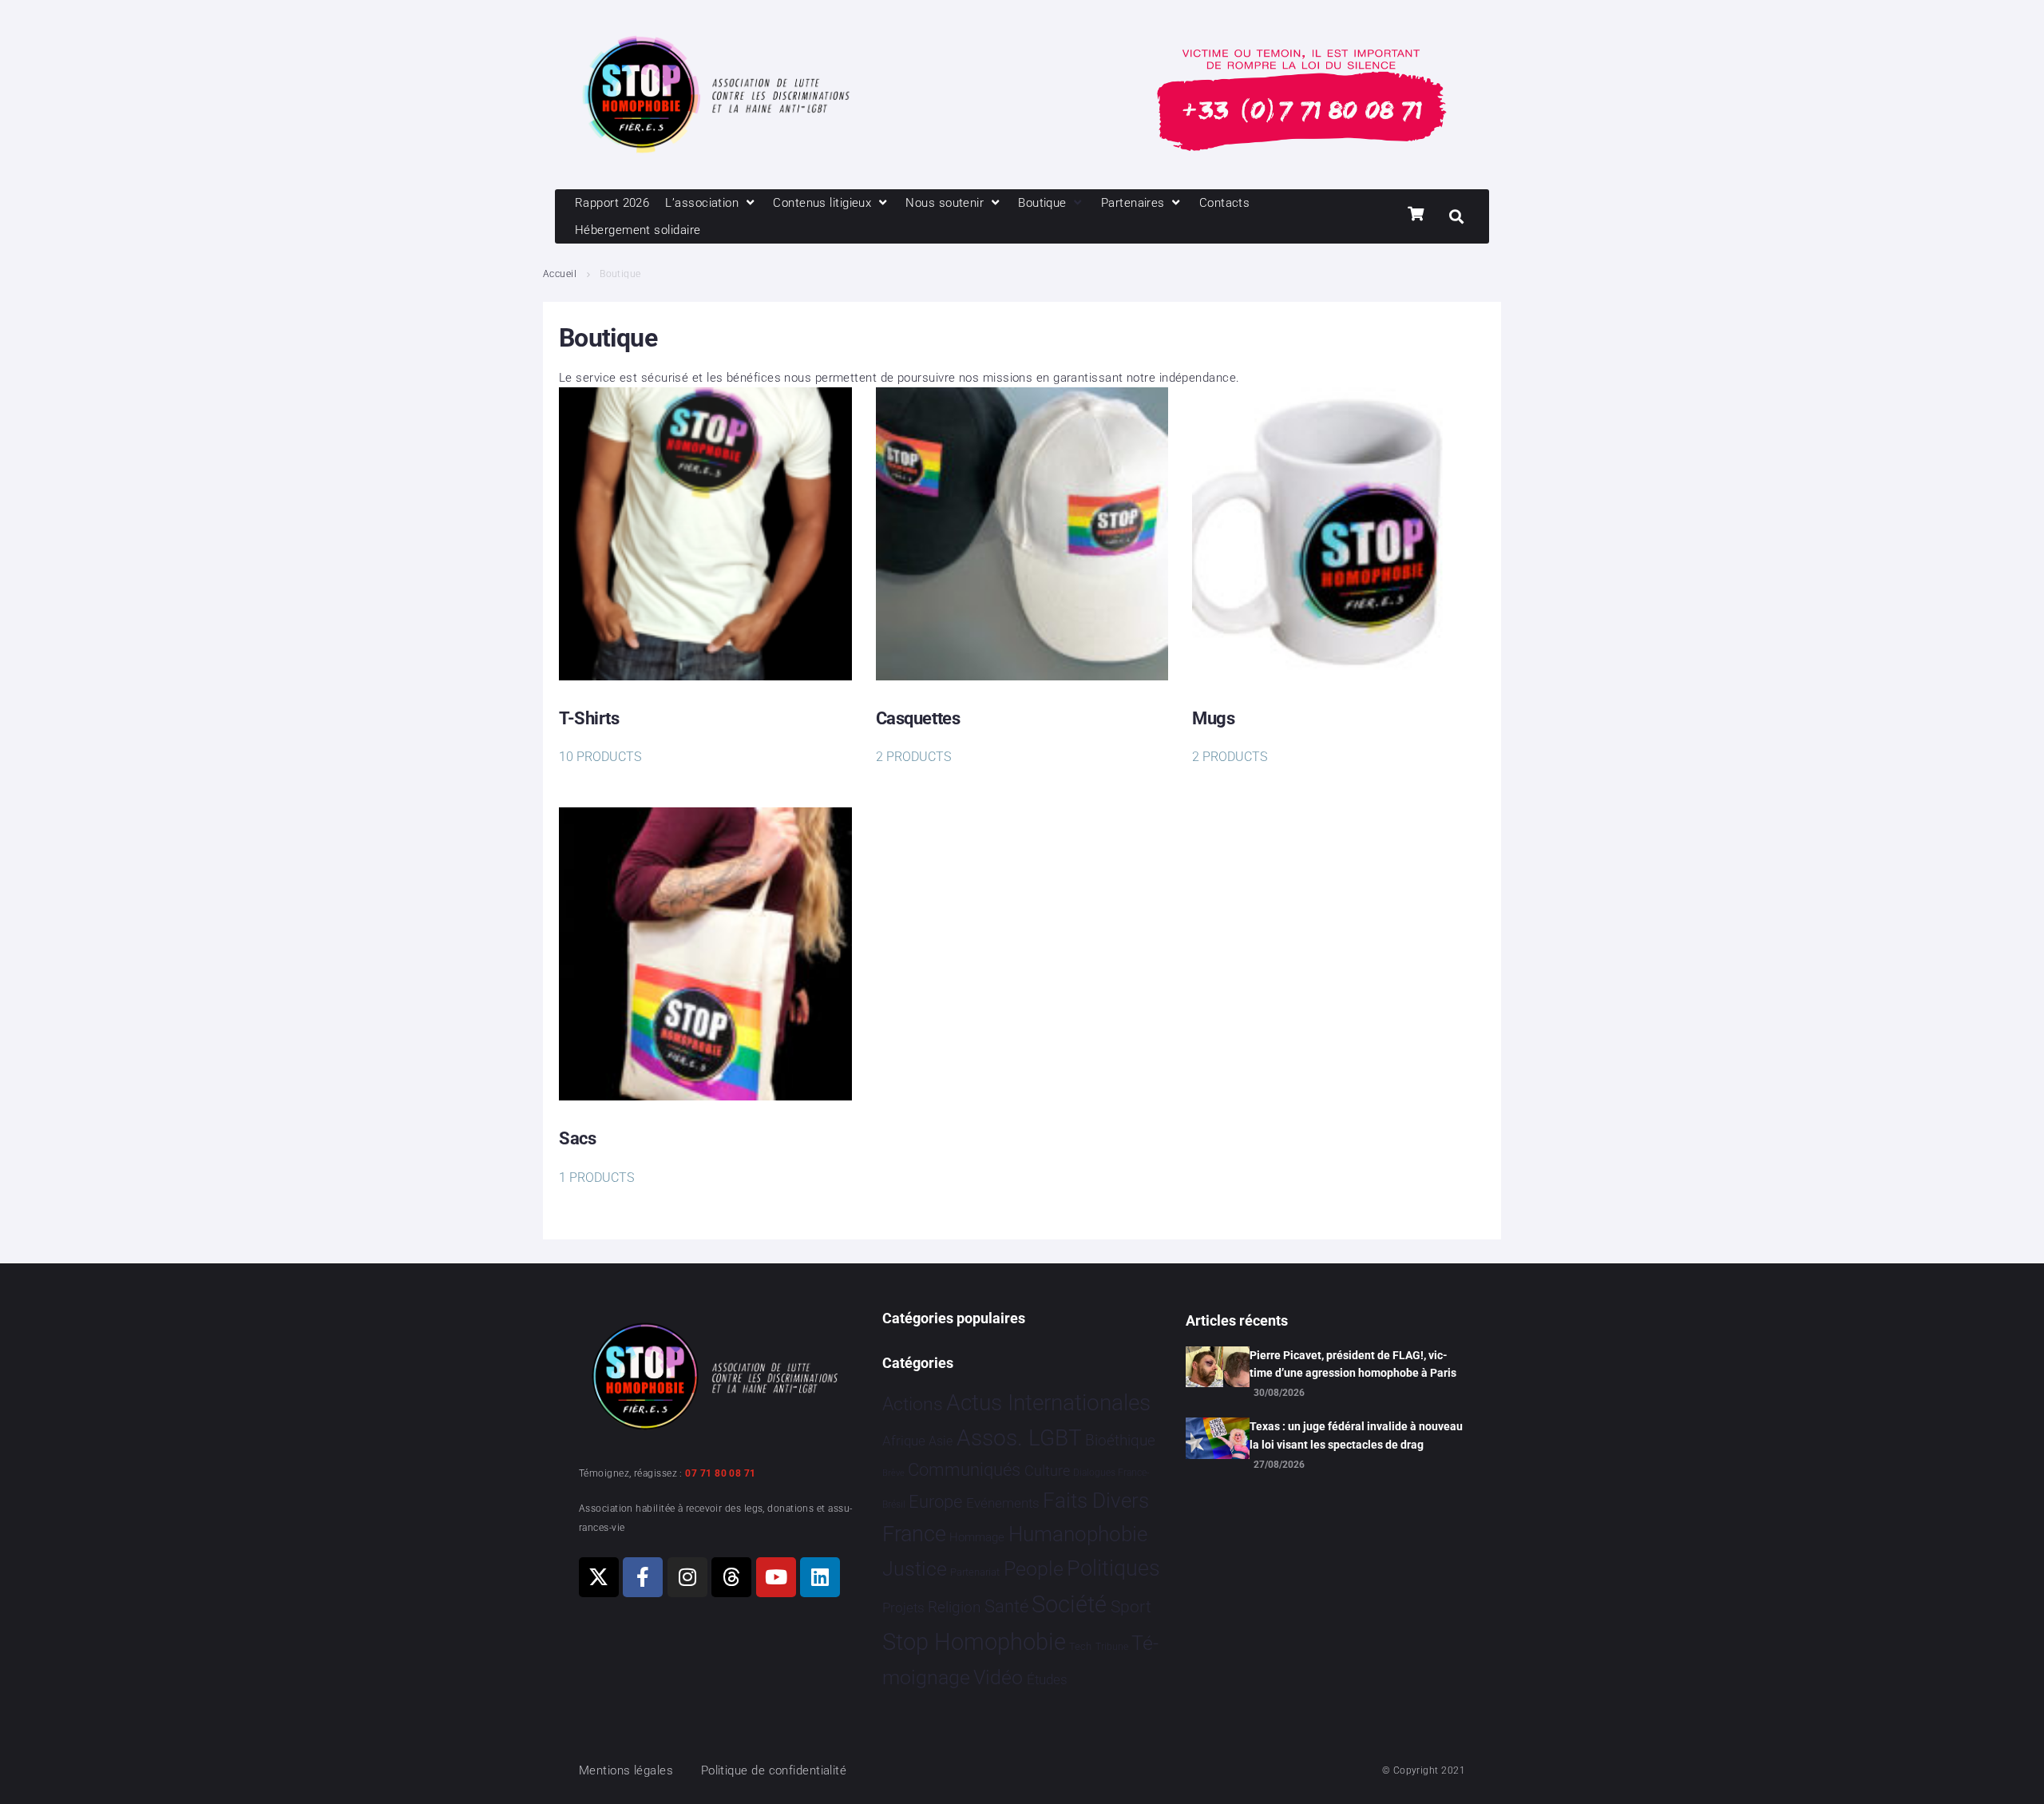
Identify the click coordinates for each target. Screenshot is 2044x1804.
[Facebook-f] (643, 1577)
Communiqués (964, 1470)
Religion (954, 1608)
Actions (913, 1404)
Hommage (977, 1537)
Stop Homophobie (974, 1642)
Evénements (1003, 1503)
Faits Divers (1096, 1501)
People (1034, 1569)
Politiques (1113, 1568)
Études (1047, 1679)
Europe (935, 1502)
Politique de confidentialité (774, 1770)
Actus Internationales (1048, 1403)
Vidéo (998, 1677)
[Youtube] (776, 1577)
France (914, 1534)
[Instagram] (687, 1577)
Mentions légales (626, 1770)
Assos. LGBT (1019, 1438)
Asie (941, 1441)
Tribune (1112, 1647)
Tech (1080, 1646)
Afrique (904, 1441)
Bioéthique (1120, 1441)
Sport (1131, 1607)
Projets (903, 1608)
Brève (893, 1473)
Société (1069, 1605)
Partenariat (975, 1572)
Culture (1047, 1471)
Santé (1006, 1606)
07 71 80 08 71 (720, 1473)
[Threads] (731, 1577)
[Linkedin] (820, 1577)
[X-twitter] (599, 1577)
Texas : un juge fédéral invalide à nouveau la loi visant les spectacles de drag (1356, 1435)
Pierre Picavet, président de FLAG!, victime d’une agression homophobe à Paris (1353, 1364)
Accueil (560, 274)
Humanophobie (1078, 1534)
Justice (915, 1569)
